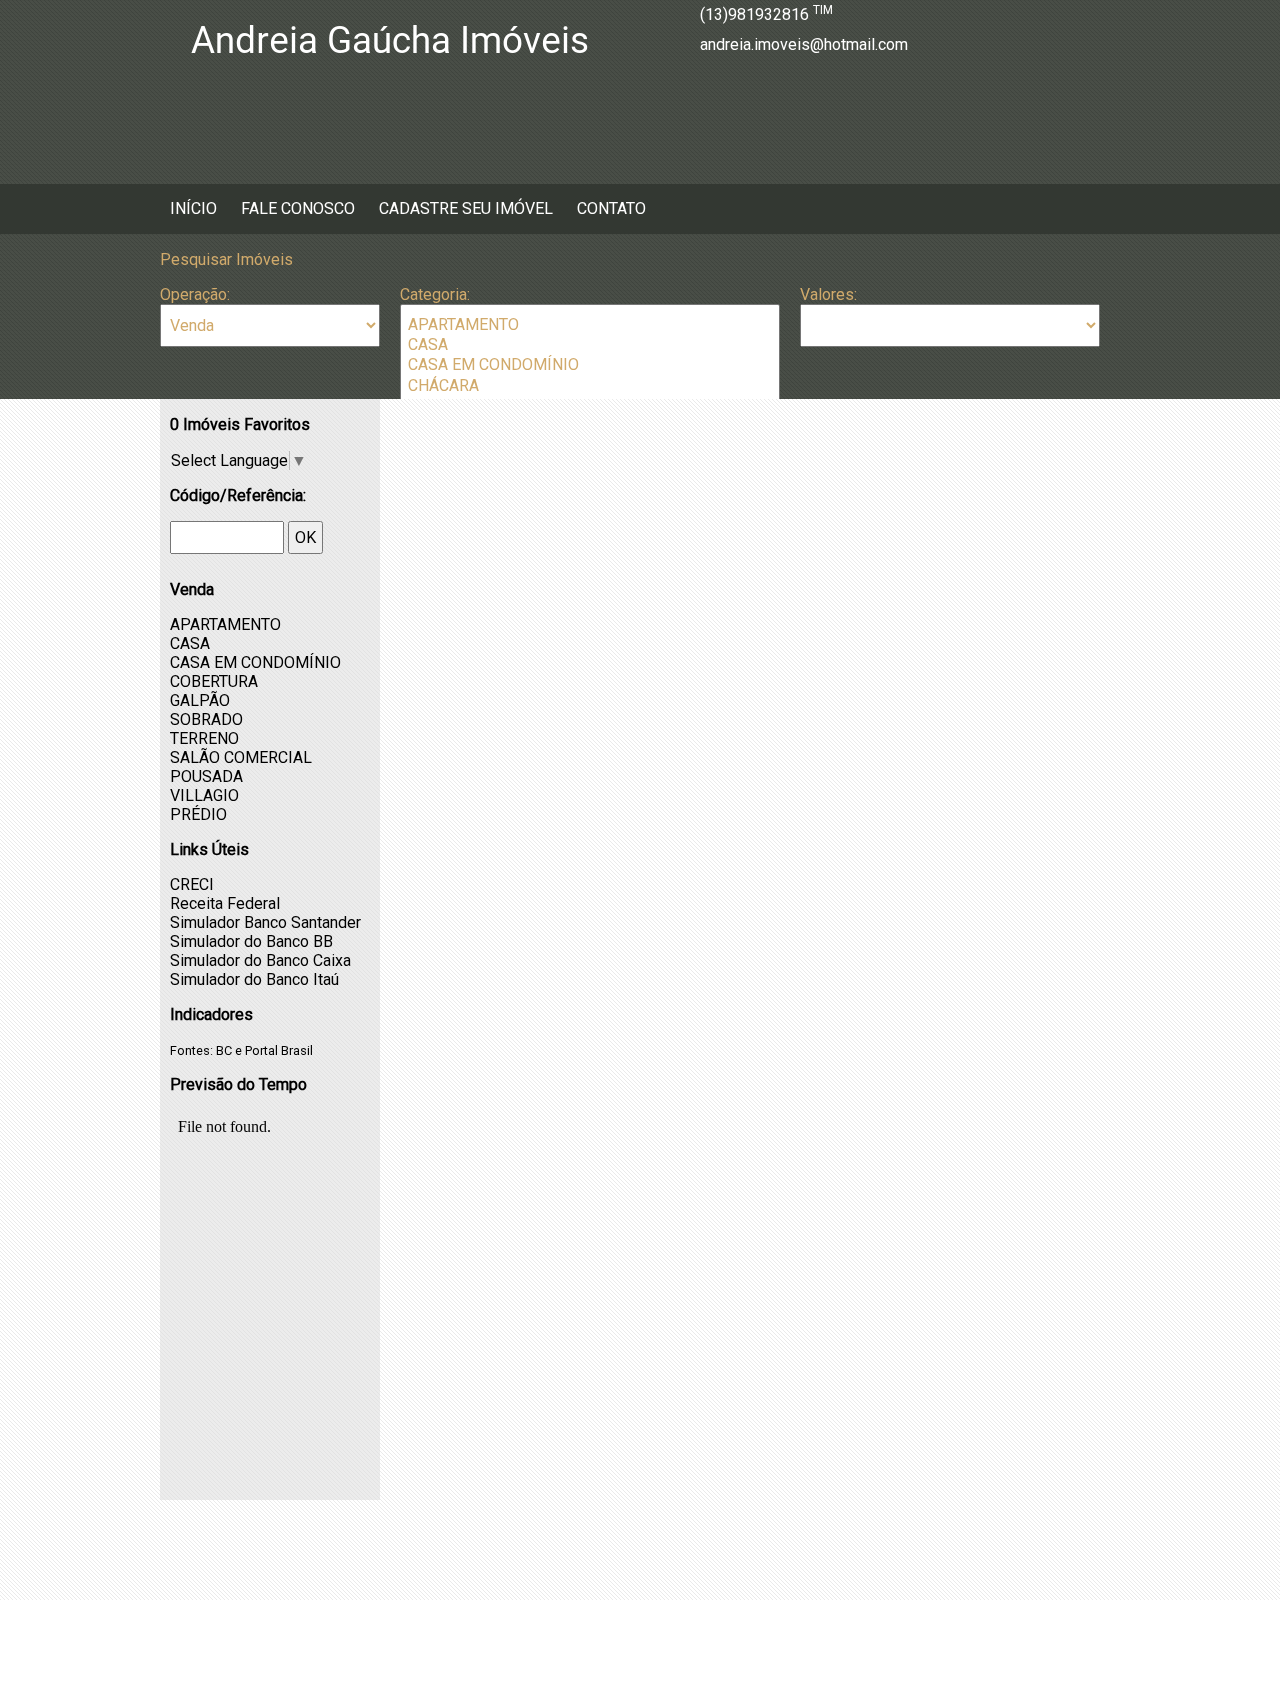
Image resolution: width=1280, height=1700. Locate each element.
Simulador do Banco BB (251, 941)
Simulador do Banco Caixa (260, 960)
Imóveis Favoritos (240, 424)
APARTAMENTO (225, 624)
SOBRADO (206, 719)
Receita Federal (225, 903)
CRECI (192, 884)
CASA (190, 643)
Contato (611, 208)
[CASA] (590, 345)
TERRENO (204, 738)
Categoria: (435, 294)
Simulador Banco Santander (265, 922)
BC (224, 1050)
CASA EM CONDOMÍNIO (255, 662)
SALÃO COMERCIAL (241, 757)
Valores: (828, 294)
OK (305, 537)
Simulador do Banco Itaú (254, 979)
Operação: (195, 294)
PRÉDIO (198, 814)
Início (193, 208)
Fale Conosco (298, 208)
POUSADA (206, 776)
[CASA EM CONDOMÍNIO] (590, 365)
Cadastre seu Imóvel (466, 208)
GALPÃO (200, 700)
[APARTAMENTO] (590, 325)
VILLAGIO (204, 795)
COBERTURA (214, 681)
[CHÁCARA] (590, 386)
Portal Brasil (279, 1050)
